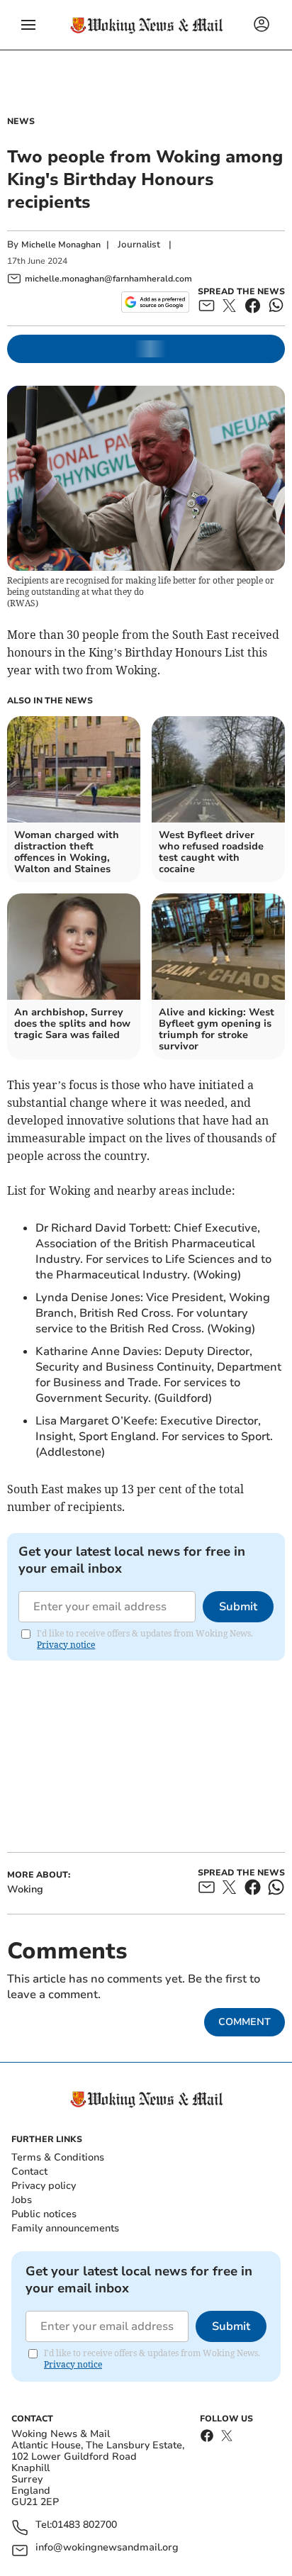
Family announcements (65, 2228)
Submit (238, 1607)
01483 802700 (84, 2525)
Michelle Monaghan (61, 245)
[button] (28, 25)
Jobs (22, 2200)
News (21, 121)
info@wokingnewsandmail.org (107, 2548)
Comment (245, 2022)
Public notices (44, 2214)
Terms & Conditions (58, 2157)
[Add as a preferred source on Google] (155, 302)
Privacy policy (44, 2186)
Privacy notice (66, 1645)
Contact (29, 2171)
